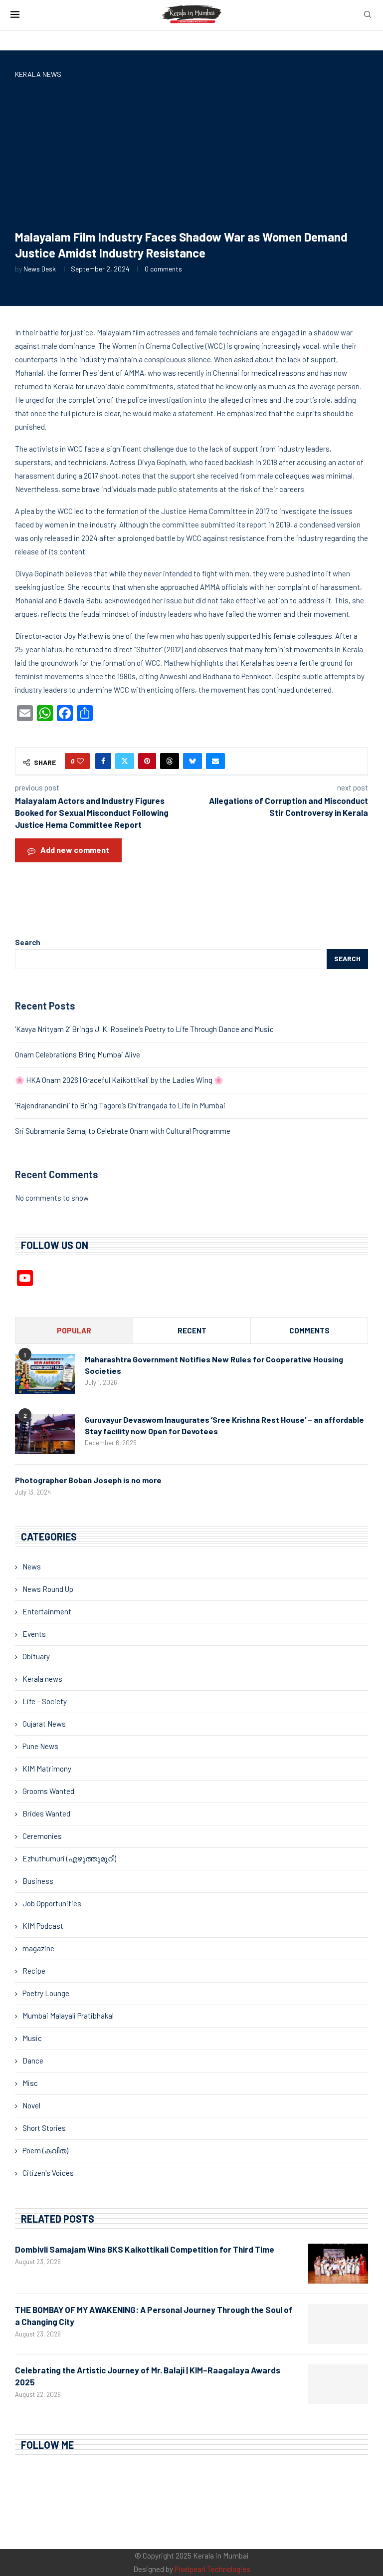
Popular (74, 1330)
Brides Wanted (46, 1813)
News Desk (40, 269)
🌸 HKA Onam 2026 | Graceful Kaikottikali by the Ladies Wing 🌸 (119, 1080)
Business (38, 1881)
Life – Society (45, 1701)
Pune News (40, 1746)
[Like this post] (80, 761)
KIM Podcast (43, 1926)
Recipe (34, 1971)
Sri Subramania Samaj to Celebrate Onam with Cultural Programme (123, 1131)
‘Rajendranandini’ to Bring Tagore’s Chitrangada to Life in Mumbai (120, 1105)
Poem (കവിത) (45, 2150)
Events (34, 1634)
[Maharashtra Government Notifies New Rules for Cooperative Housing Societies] (45, 1374)
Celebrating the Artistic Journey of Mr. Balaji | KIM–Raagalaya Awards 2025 (148, 2376)
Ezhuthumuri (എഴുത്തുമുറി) (69, 1858)
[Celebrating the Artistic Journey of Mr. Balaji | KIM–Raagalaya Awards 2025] (338, 2384)
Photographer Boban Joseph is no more (88, 1480)
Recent (192, 1330)
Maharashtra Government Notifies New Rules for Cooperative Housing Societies (214, 1365)
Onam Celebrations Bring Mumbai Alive (78, 1054)
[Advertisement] (191, 156)
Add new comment (75, 850)
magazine (38, 1948)
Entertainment (47, 1611)
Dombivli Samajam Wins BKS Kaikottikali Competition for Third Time (145, 2249)
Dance (33, 2061)
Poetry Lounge (46, 1993)
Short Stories (44, 2128)
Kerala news (42, 1679)
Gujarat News (44, 1724)
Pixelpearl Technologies (212, 2569)
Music (32, 2038)
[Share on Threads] (170, 761)
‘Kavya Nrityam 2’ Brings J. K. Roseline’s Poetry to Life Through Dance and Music (144, 1029)
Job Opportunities (52, 1903)
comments (309, 1330)
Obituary (36, 1656)
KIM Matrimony (47, 1769)
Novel (31, 2105)
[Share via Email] (215, 761)
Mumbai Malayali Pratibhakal (68, 2016)
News (32, 1566)
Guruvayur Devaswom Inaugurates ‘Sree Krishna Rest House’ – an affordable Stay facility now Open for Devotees (224, 1425)
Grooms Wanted (48, 1791)
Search (28, 942)
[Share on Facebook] (103, 761)
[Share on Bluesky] (192, 761)
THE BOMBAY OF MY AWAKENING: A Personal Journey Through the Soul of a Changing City (154, 2316)
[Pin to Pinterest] (147, 761)
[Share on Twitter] (125, 761)
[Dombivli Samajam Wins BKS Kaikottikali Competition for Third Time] (338, 2264)
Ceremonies (42, 1836)
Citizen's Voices (48, 2173)
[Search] (368, 15)
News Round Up (48, 1589)
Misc (30, 2083)
